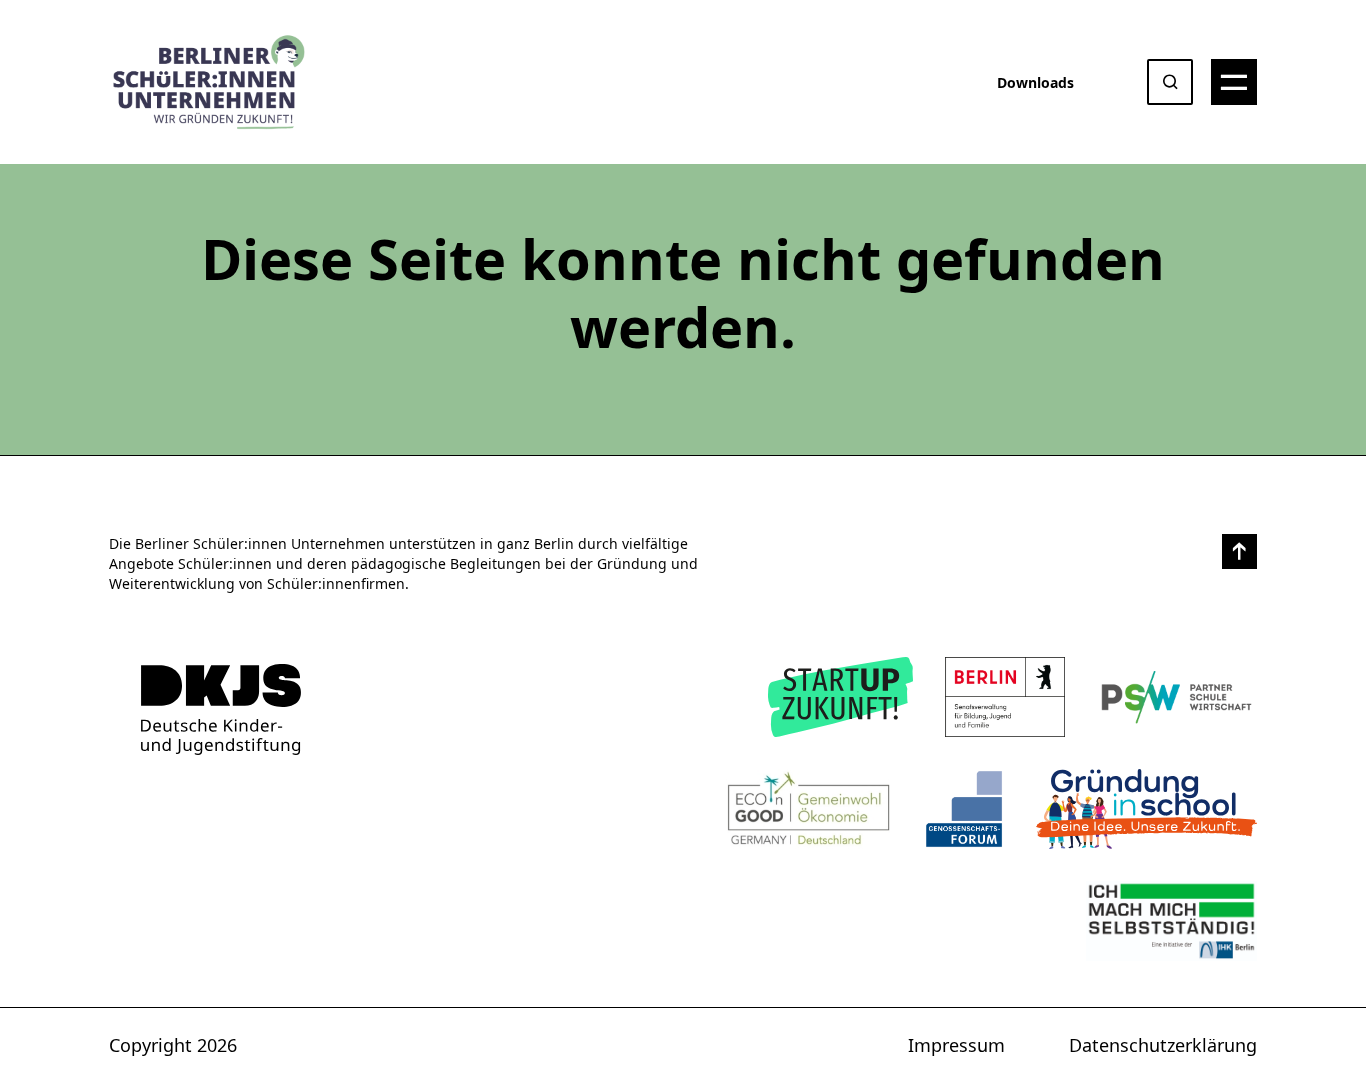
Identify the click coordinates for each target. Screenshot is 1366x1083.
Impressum (956, 1045)
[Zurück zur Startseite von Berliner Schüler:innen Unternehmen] (221, 709)
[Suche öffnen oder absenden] (1170, 82)
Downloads (1035, 82)
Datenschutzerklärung (1163, 1045)
